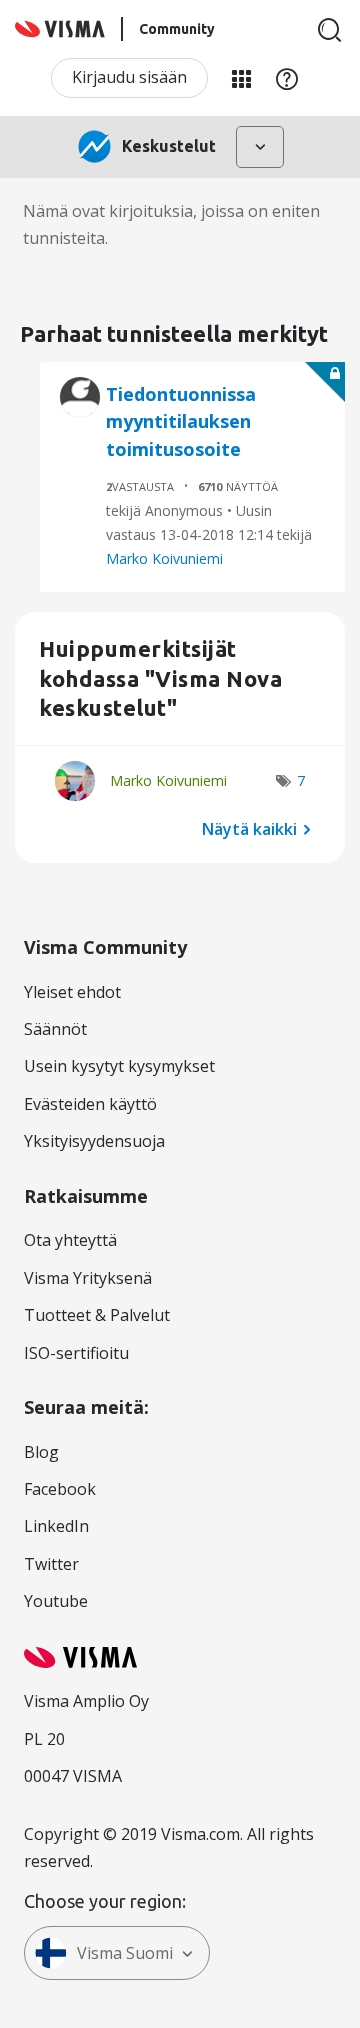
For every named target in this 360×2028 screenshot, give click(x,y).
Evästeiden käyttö (90, 1104)
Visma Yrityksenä (88, 1278)
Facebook (60, 1489)
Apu (287, 78)
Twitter (51, 1564)
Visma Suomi (125, 1953)
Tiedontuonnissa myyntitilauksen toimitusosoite (181, 421)
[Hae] (330, 30)
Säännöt (55, 1029)
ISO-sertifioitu (76, 1353)
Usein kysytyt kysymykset (119, 1066)
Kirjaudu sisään (129, 77)
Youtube (56, 1601)
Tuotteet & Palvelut (97, 1315)
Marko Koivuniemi (164, 558)
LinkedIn (56, 1526)
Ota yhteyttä (70, 1240)
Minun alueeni (241, 78)
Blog (41, 1452)
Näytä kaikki (249, 829)
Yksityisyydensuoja (94, 1141)
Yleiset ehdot (72, 992)
